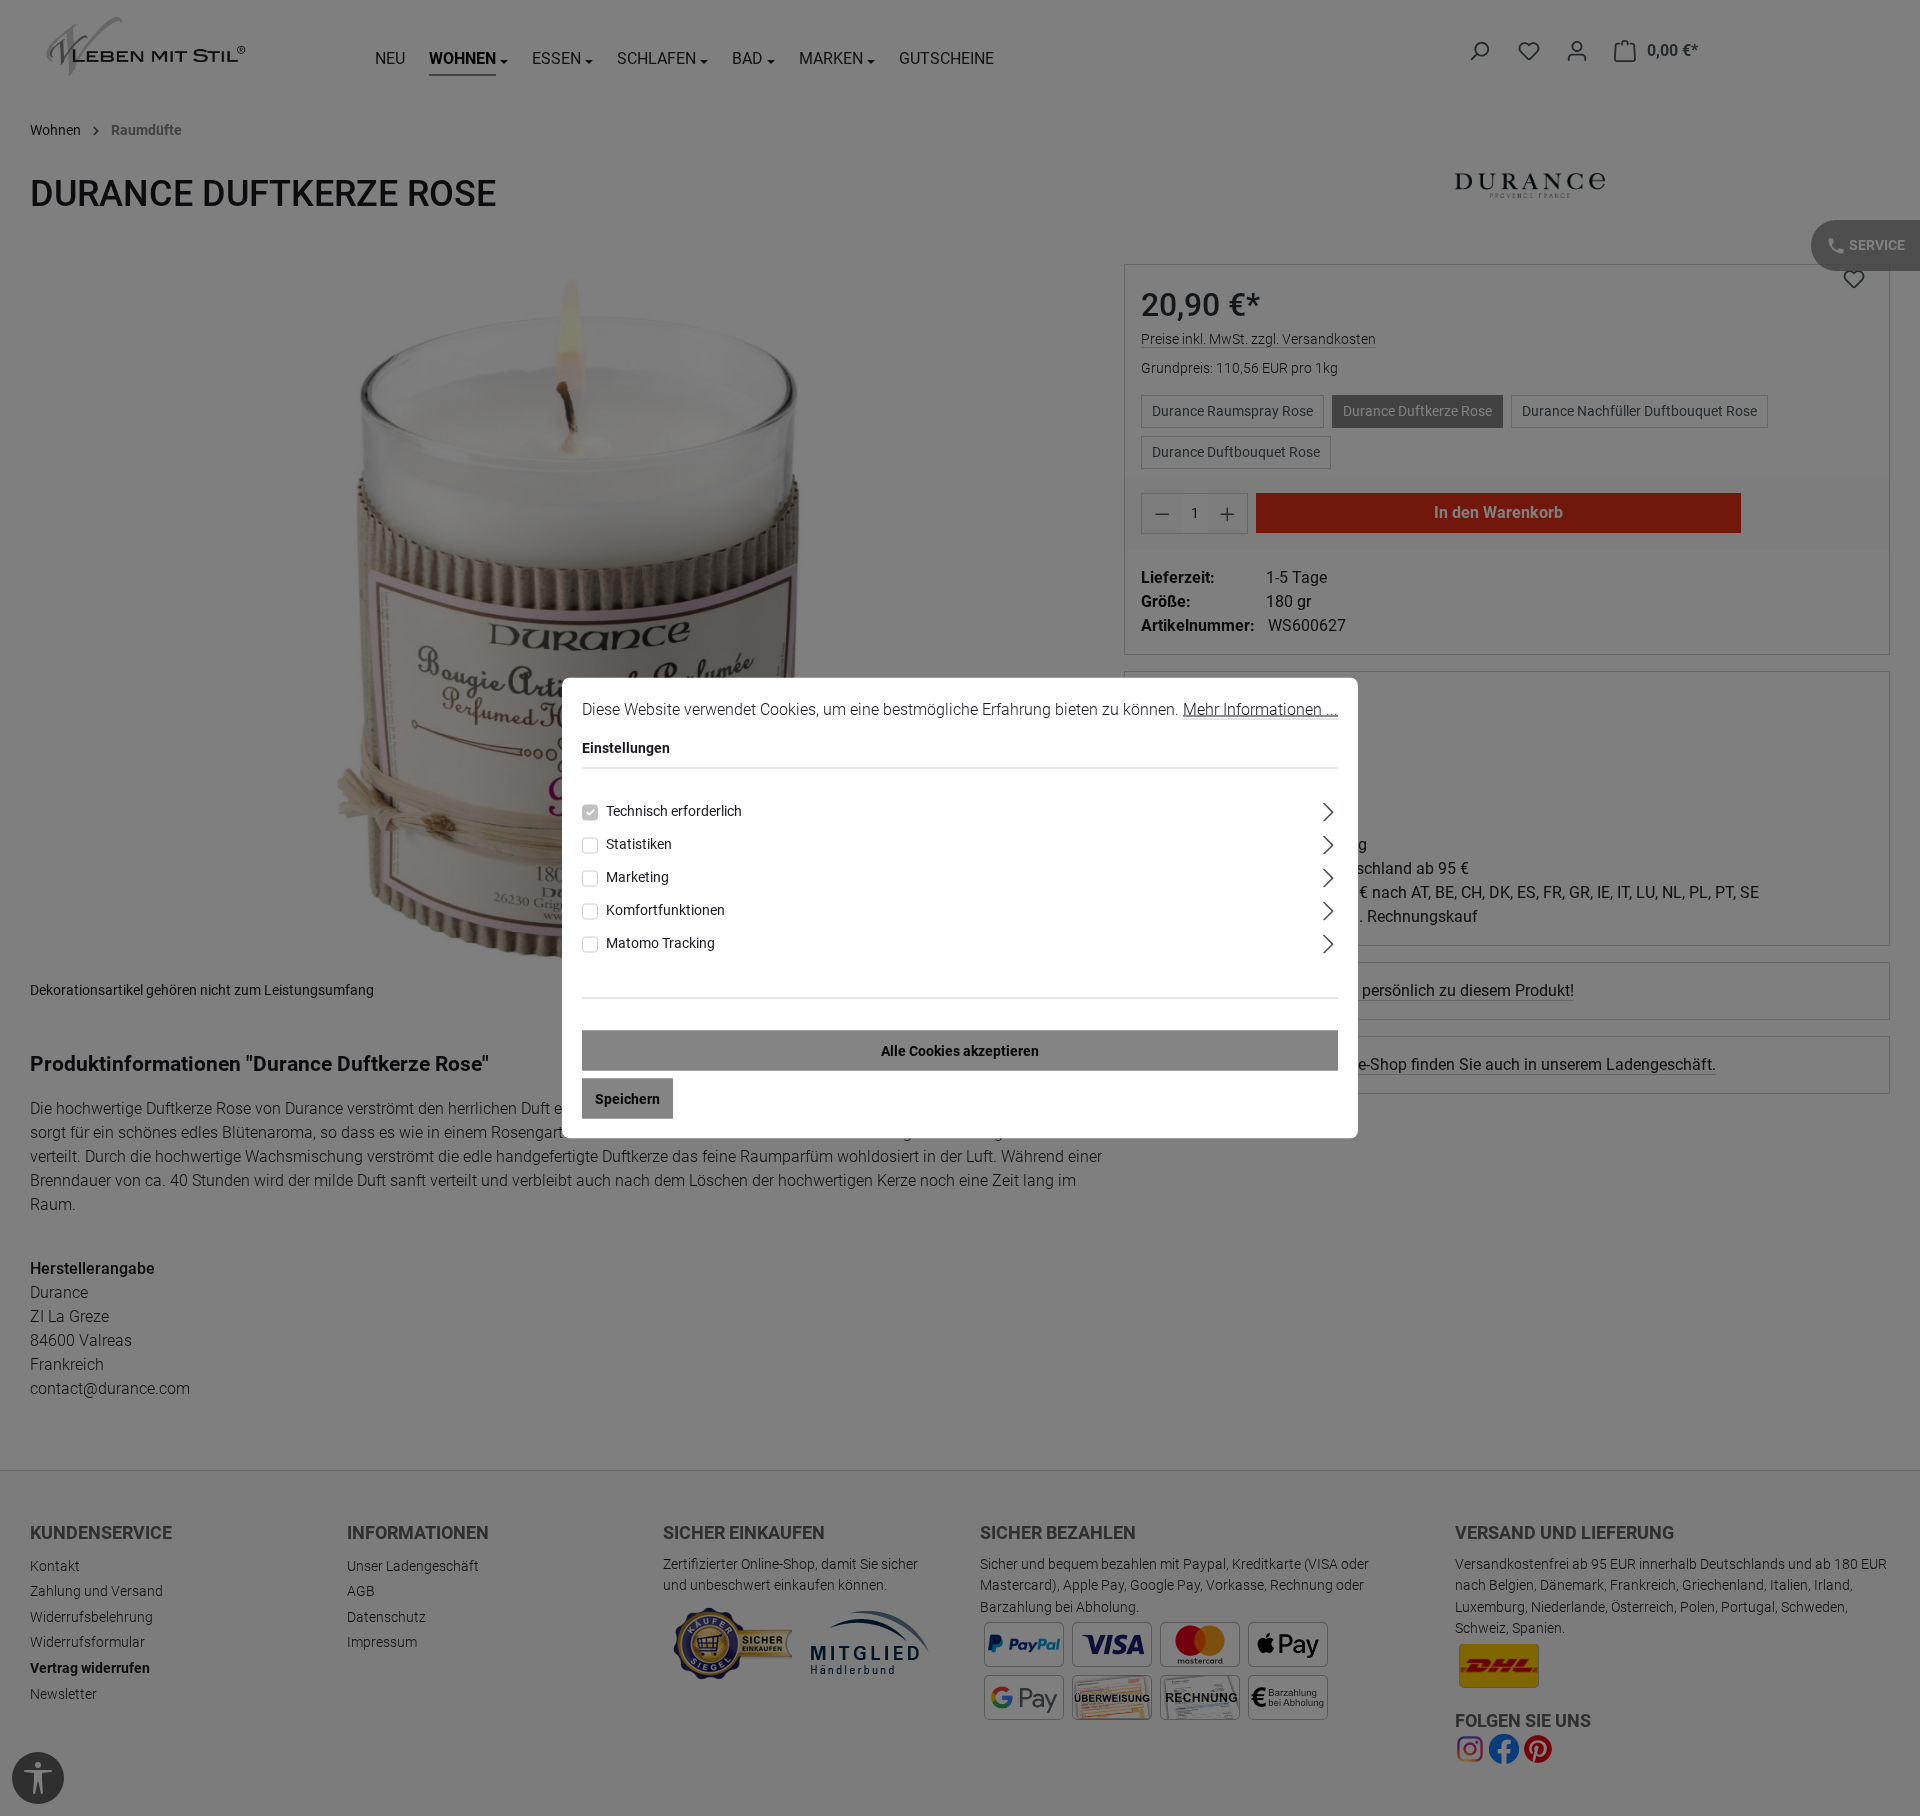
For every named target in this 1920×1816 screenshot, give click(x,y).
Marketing (637, 877)
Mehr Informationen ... (1260, 709)
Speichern (627, 1099)
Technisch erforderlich (674, 811)
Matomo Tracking (660, 943)
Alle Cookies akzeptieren (960, 1051)
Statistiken (639, 844)
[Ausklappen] (1328, 809)
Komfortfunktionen (665, 910)
